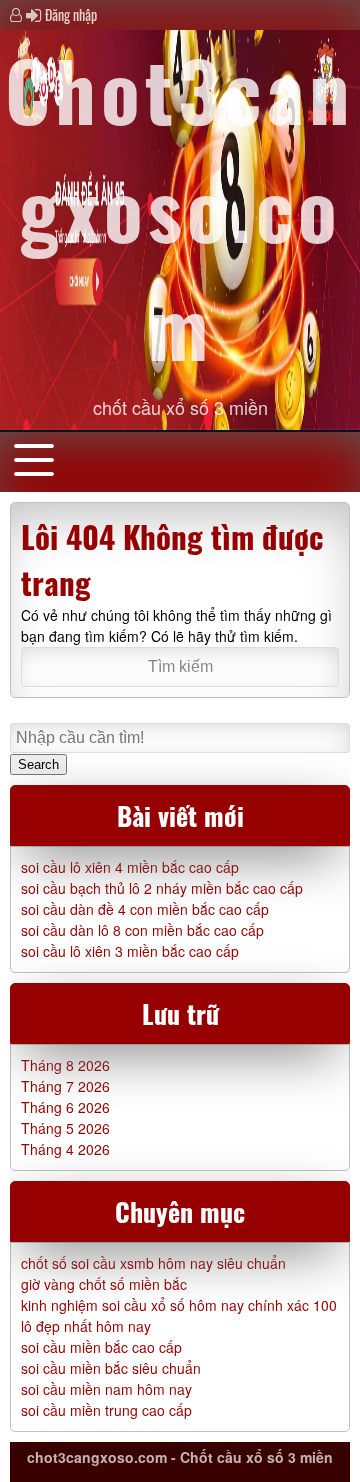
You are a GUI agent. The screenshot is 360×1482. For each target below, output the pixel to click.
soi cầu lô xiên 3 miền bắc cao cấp (130, 951)
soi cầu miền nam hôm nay (106, 1389)
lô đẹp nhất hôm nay (86, 1326)
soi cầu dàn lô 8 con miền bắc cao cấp (142, 930)
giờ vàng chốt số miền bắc (104, 1284)
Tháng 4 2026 (65, 1149)
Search (38, 764)
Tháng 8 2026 (65, 1065)
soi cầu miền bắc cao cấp (101, 1347)
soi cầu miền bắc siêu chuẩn (111, 1368)
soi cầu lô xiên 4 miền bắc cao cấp (130, 867)
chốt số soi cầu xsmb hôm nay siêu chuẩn (153, 1263)
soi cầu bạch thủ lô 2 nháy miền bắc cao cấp (162, 888)
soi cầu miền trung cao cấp (106, 1410)
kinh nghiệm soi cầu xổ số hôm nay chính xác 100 (179, 1305)
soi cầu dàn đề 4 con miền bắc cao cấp (145, 909)
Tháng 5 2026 (65, 1128)
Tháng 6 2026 (65, 1107)
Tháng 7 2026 (65, 1086)
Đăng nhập (71, 14)
